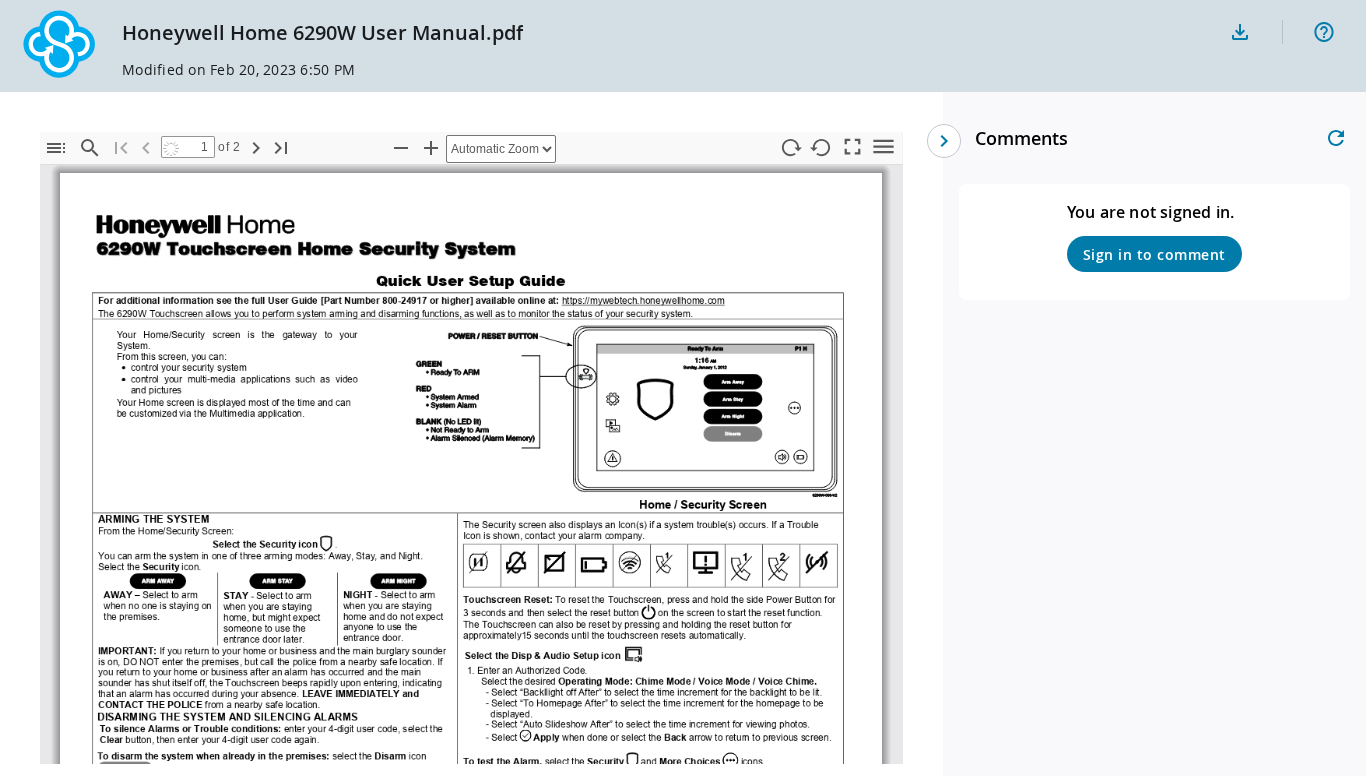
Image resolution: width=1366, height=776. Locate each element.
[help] (1324, 32)
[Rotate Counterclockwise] (822, 148)
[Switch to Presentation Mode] (853, 145)
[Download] (1240, 32)
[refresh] (1336, 138)
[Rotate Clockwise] (791, 148)
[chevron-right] (944, 141)
